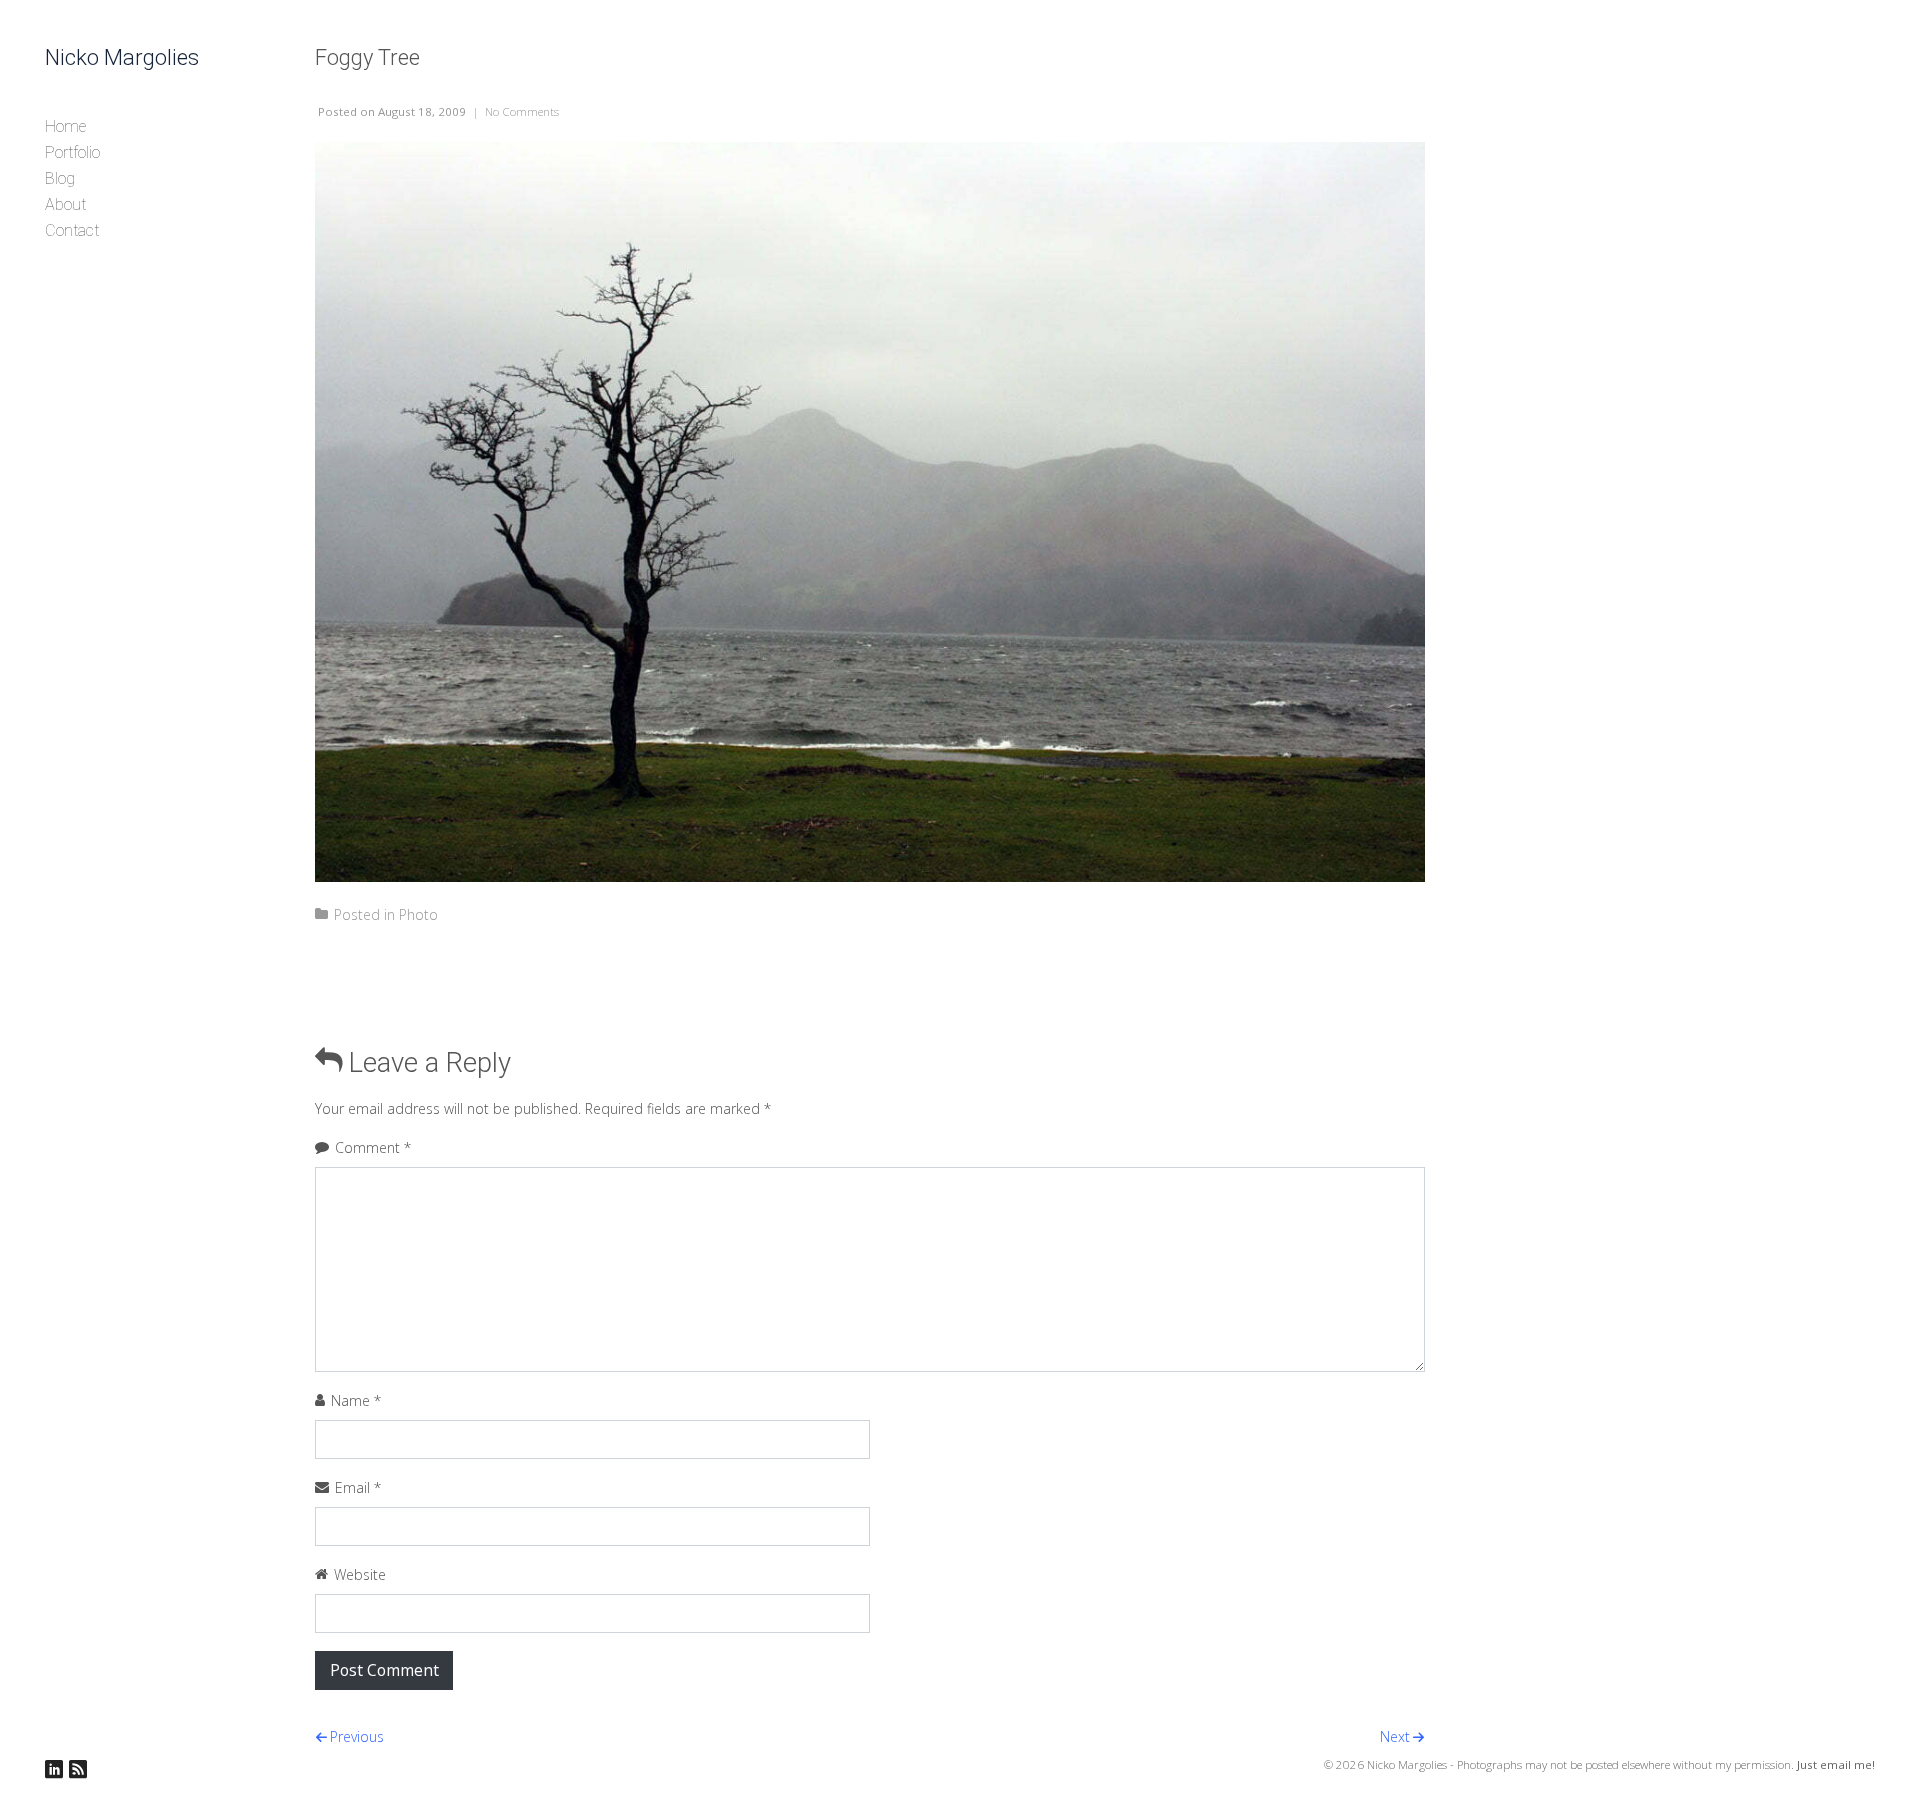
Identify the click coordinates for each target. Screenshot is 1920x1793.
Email (358, 1487)
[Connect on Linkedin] (54, 1770)
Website (360, 1574)
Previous (357, 1736)
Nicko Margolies (122, 57)
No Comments (522, 111)
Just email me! (1836, 1764)
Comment (373, 1147)
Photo (418, 914)
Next (1395, 1736)
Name (356, 1400)
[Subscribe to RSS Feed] (78, 1770)
